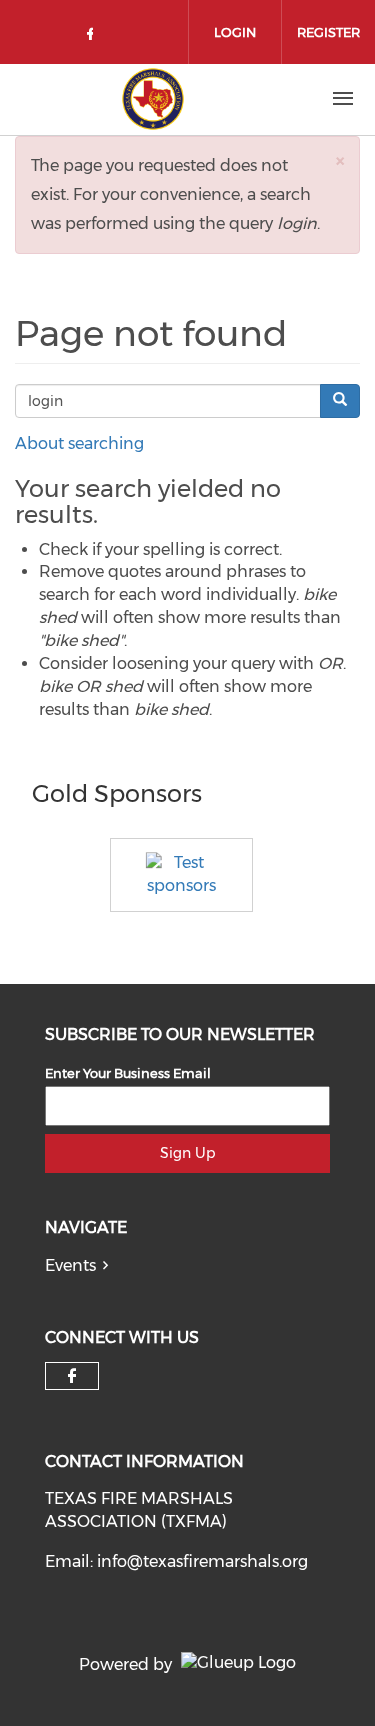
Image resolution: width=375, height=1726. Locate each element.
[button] (340, 160)
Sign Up (187, 1153)
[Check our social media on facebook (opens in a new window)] (94, 37)
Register (328, 32)
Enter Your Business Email (128, 1073)
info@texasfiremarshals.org (202, 1561)
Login (235, 32)
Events (70, 1265)
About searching (79, 443)
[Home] (153, 99)
